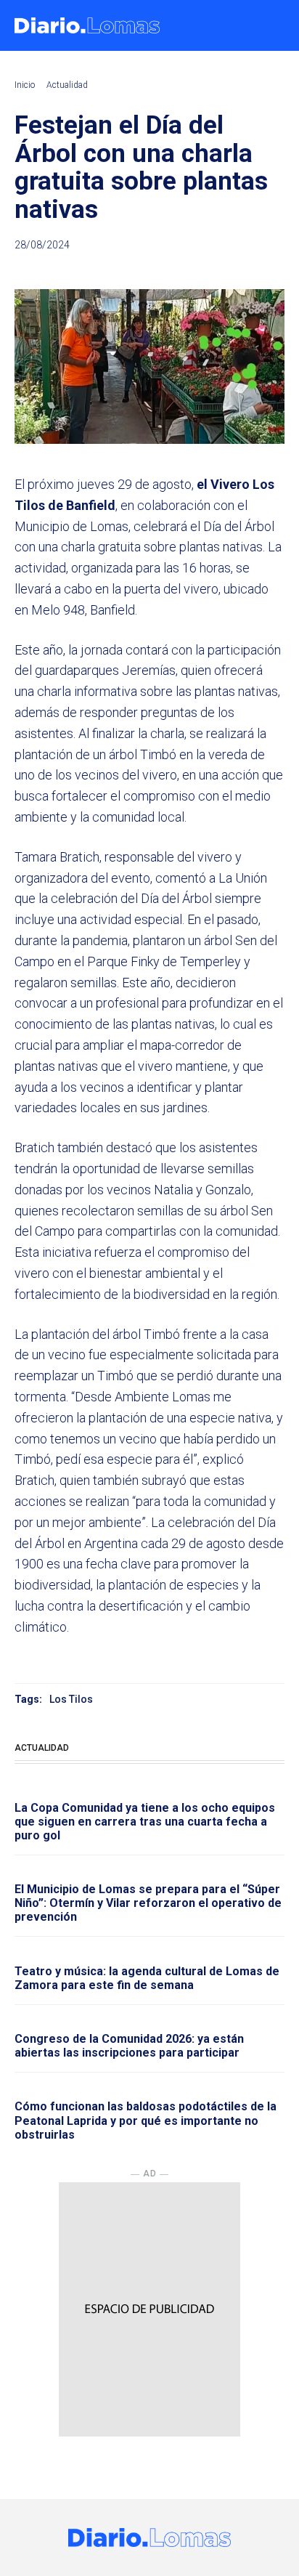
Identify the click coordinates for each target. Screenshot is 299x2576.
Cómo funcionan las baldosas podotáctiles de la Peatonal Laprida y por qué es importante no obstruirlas (146, 2120)
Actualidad (67, 85)
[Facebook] (170, 270)
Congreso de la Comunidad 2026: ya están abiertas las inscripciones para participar (129, 2046)
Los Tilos (71, 1699)
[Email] (270, 270)
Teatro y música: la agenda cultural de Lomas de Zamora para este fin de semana (147, 1978)
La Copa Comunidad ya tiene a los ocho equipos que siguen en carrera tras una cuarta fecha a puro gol (145, 1822)
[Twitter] (203, 270)
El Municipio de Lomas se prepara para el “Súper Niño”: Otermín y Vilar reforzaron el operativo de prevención (148, 1903)
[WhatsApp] (237, 270)
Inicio (25, 85)
